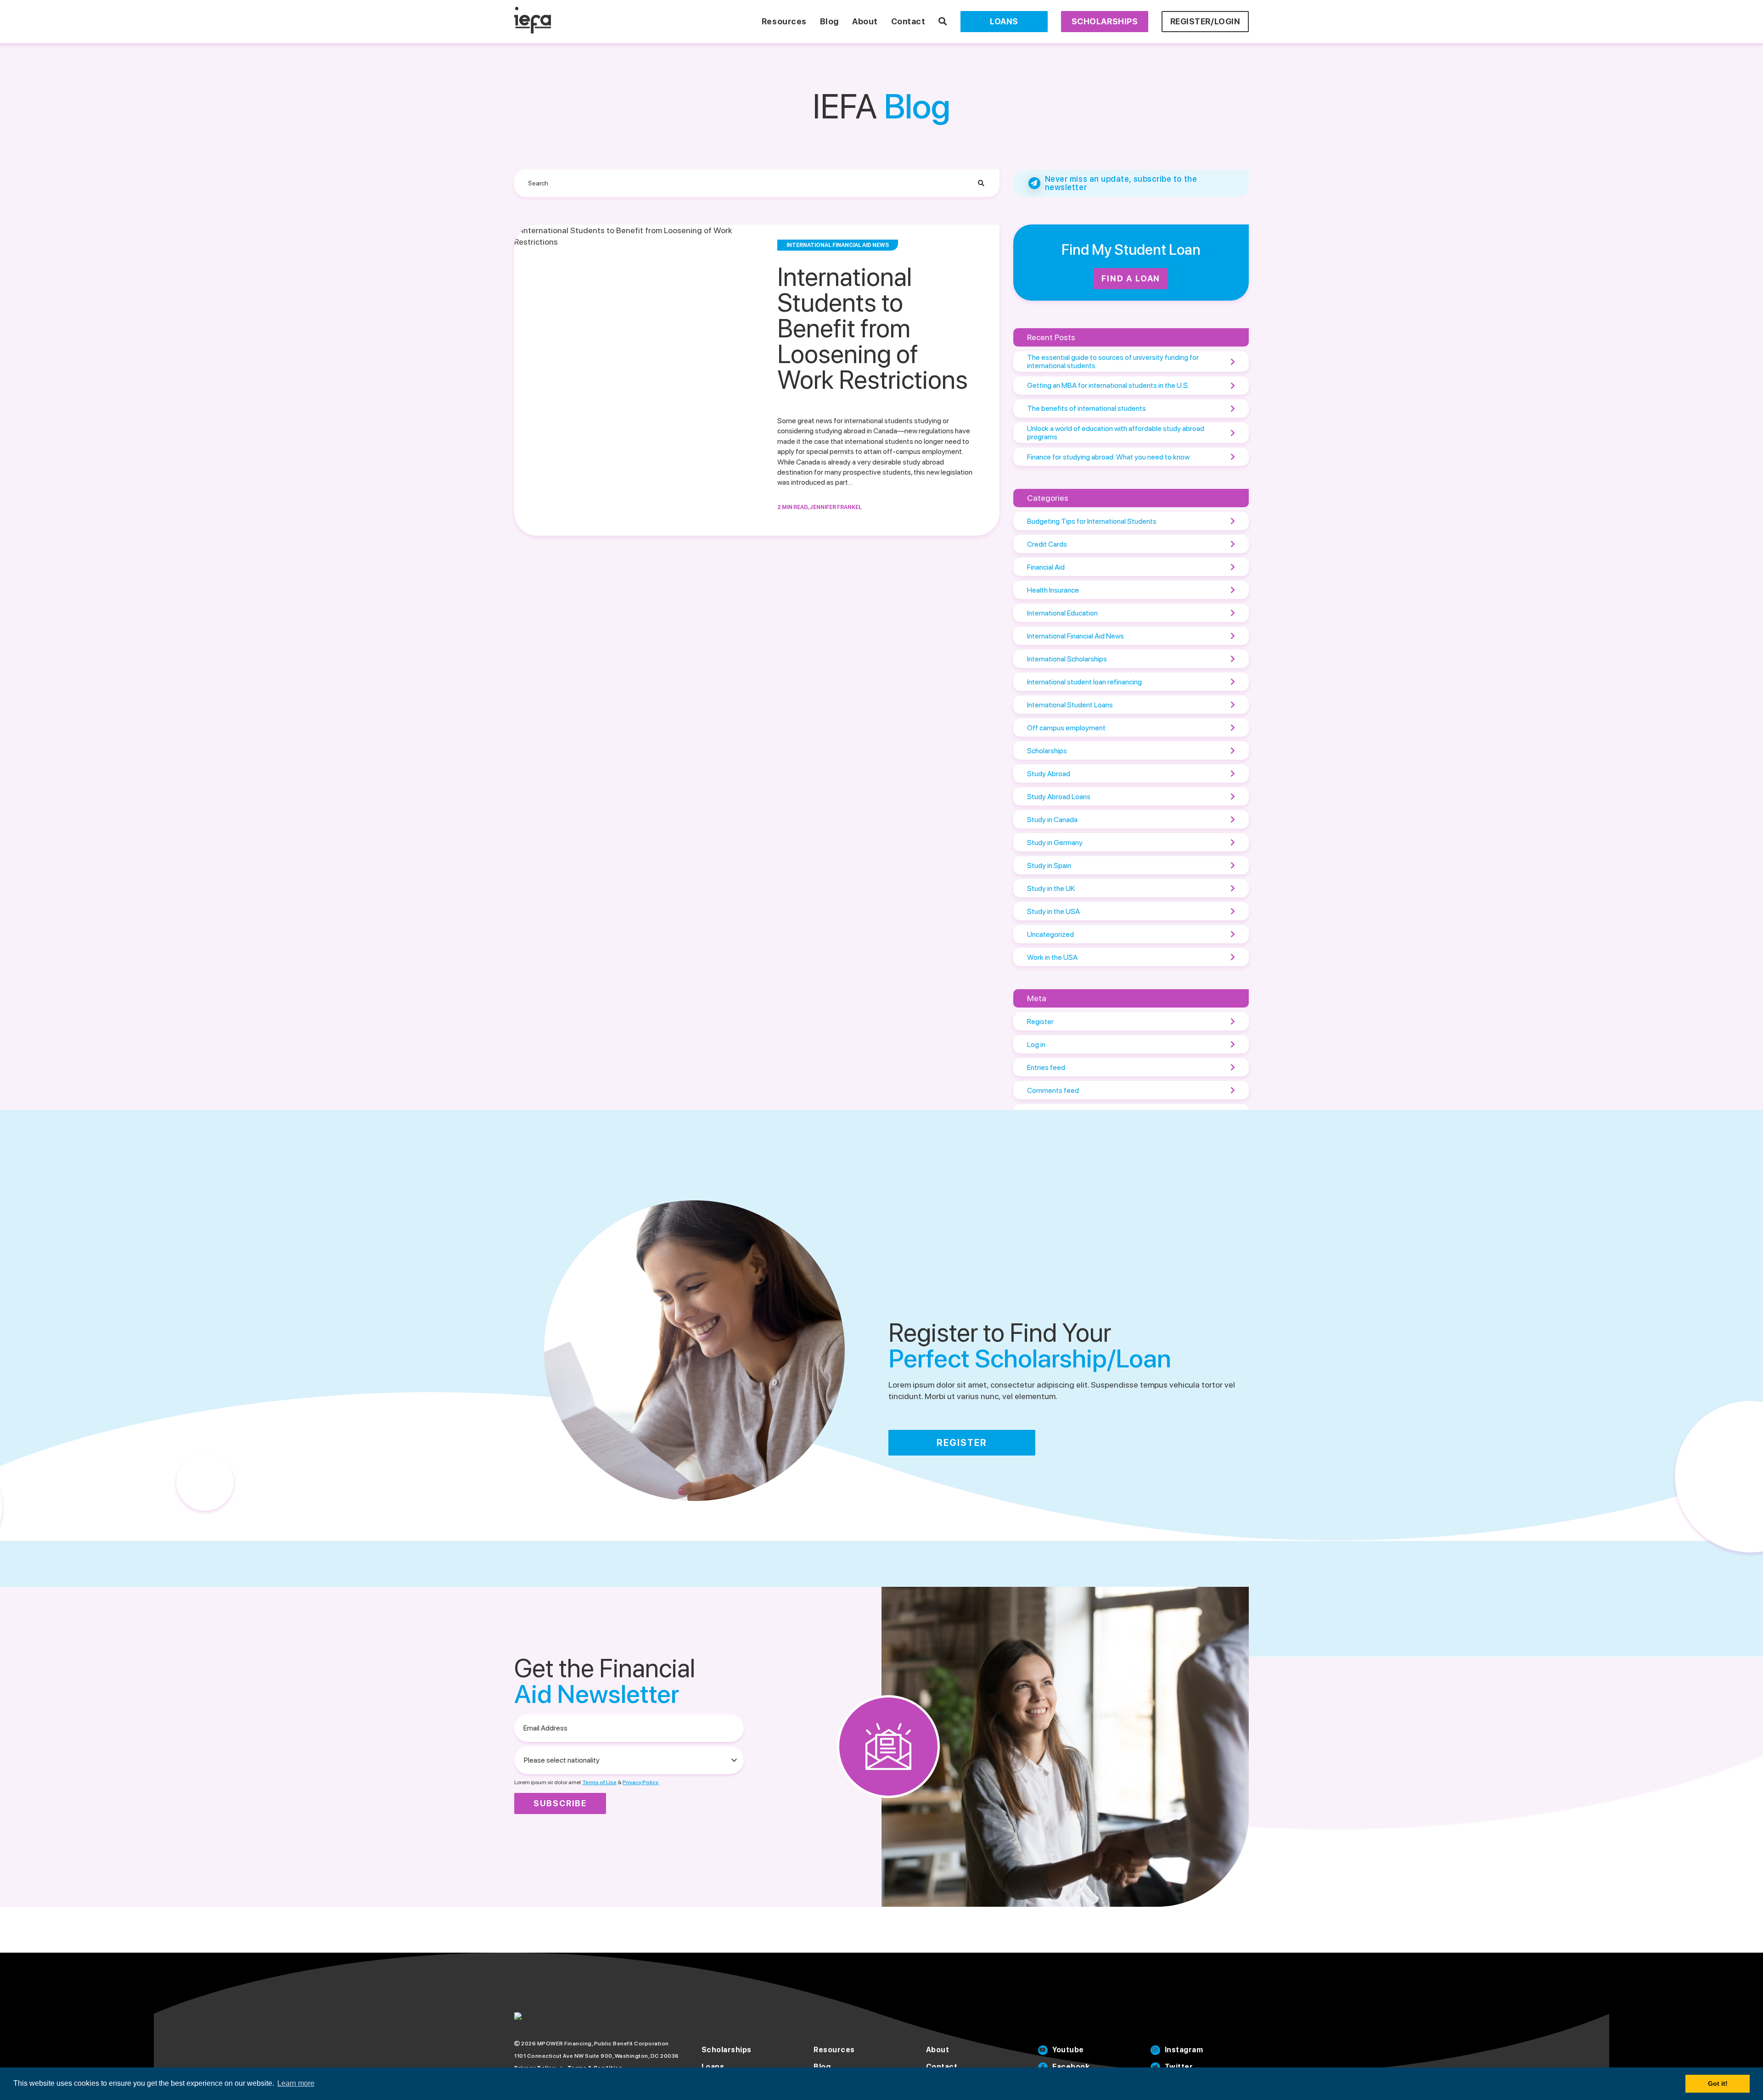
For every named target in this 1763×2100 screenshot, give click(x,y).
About (865, 21)
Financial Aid (1046, 567)
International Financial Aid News (1075, 636)
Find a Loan (1131, 278)
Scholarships (1105, 21)
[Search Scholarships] (943, 21)
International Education (1062, 613)
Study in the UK (1051, 888)
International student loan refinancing (1084, 682)
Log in (1036, 1044)
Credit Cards (1047, 544)
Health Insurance (1053, 590)
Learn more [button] (296, 2083)
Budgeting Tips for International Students (1092, 521)
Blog (829, 21)
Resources (784, 21)
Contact (908, 21)
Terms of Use (599, 1782)
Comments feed (1053, 1090)
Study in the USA (1053, 911)
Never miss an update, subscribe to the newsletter (1121, 183)
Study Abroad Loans (1059, 797)
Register (1040, 1022)
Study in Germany (1055, 843)
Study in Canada (1052, 820)
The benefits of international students (1086, 408)
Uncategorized (1050, 934)
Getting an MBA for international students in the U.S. (1108, 385)
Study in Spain (1049, 865)
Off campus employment (1066, 728)
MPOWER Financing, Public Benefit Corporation (603, 2044)
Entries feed (1046, 1067)
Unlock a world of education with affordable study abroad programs (1116, 433)
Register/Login (1205, 21)
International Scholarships (1067, 659)
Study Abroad (1049, 774)
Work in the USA (1052, 957)
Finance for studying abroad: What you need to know (1108, 457)
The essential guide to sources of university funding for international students (1113, 361)
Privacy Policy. (641, 1782)
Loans (1004, 21)
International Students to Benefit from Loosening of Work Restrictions (873, 328)
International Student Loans (1070, 705)
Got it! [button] (1718, 2083)
